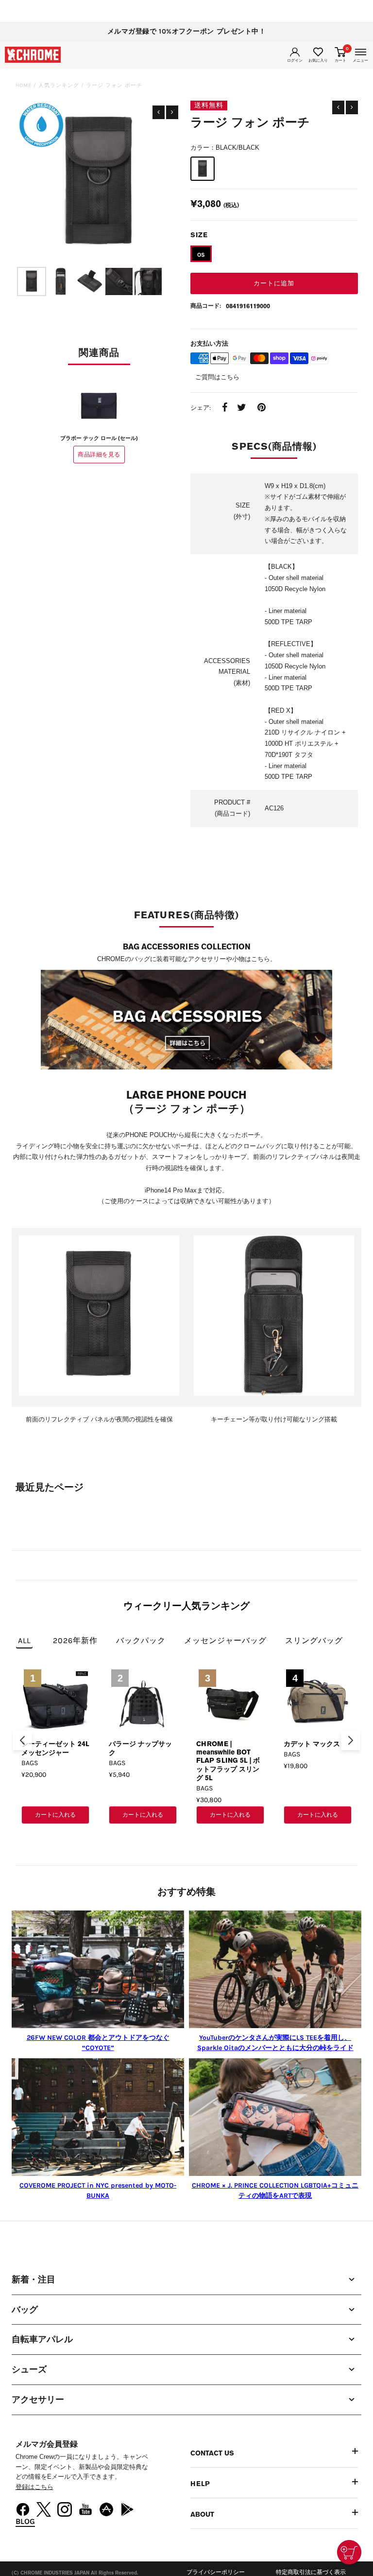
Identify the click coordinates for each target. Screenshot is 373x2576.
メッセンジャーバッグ (225, 1640)
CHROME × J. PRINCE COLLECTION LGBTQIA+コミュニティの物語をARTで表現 (275, 2190)
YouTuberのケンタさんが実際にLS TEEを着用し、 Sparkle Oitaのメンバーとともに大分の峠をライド (275, 2043)
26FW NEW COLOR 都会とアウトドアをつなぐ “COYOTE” (98, 2043)
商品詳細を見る (99, 455)
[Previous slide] (22, 1740)
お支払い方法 (209, 343)
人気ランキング (59, 85)
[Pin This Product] (262, 408)
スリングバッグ (314, 1640)
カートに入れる (55, 1815)
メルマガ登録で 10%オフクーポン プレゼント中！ (187, 31)
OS (201, 255)
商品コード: (206, 306)
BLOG (25, 2521)
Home (24, 85)
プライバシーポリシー (216, 2572)
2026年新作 (75, 1640)
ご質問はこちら (217, 377)
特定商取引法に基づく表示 (311, 2572)
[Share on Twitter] (242, 408)
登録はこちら (34, 2487)
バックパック (141, 1640)
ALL (24, 1640)
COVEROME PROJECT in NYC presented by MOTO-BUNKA (98, 2190)
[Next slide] (351, 1740)
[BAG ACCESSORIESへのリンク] (186, 1021)
